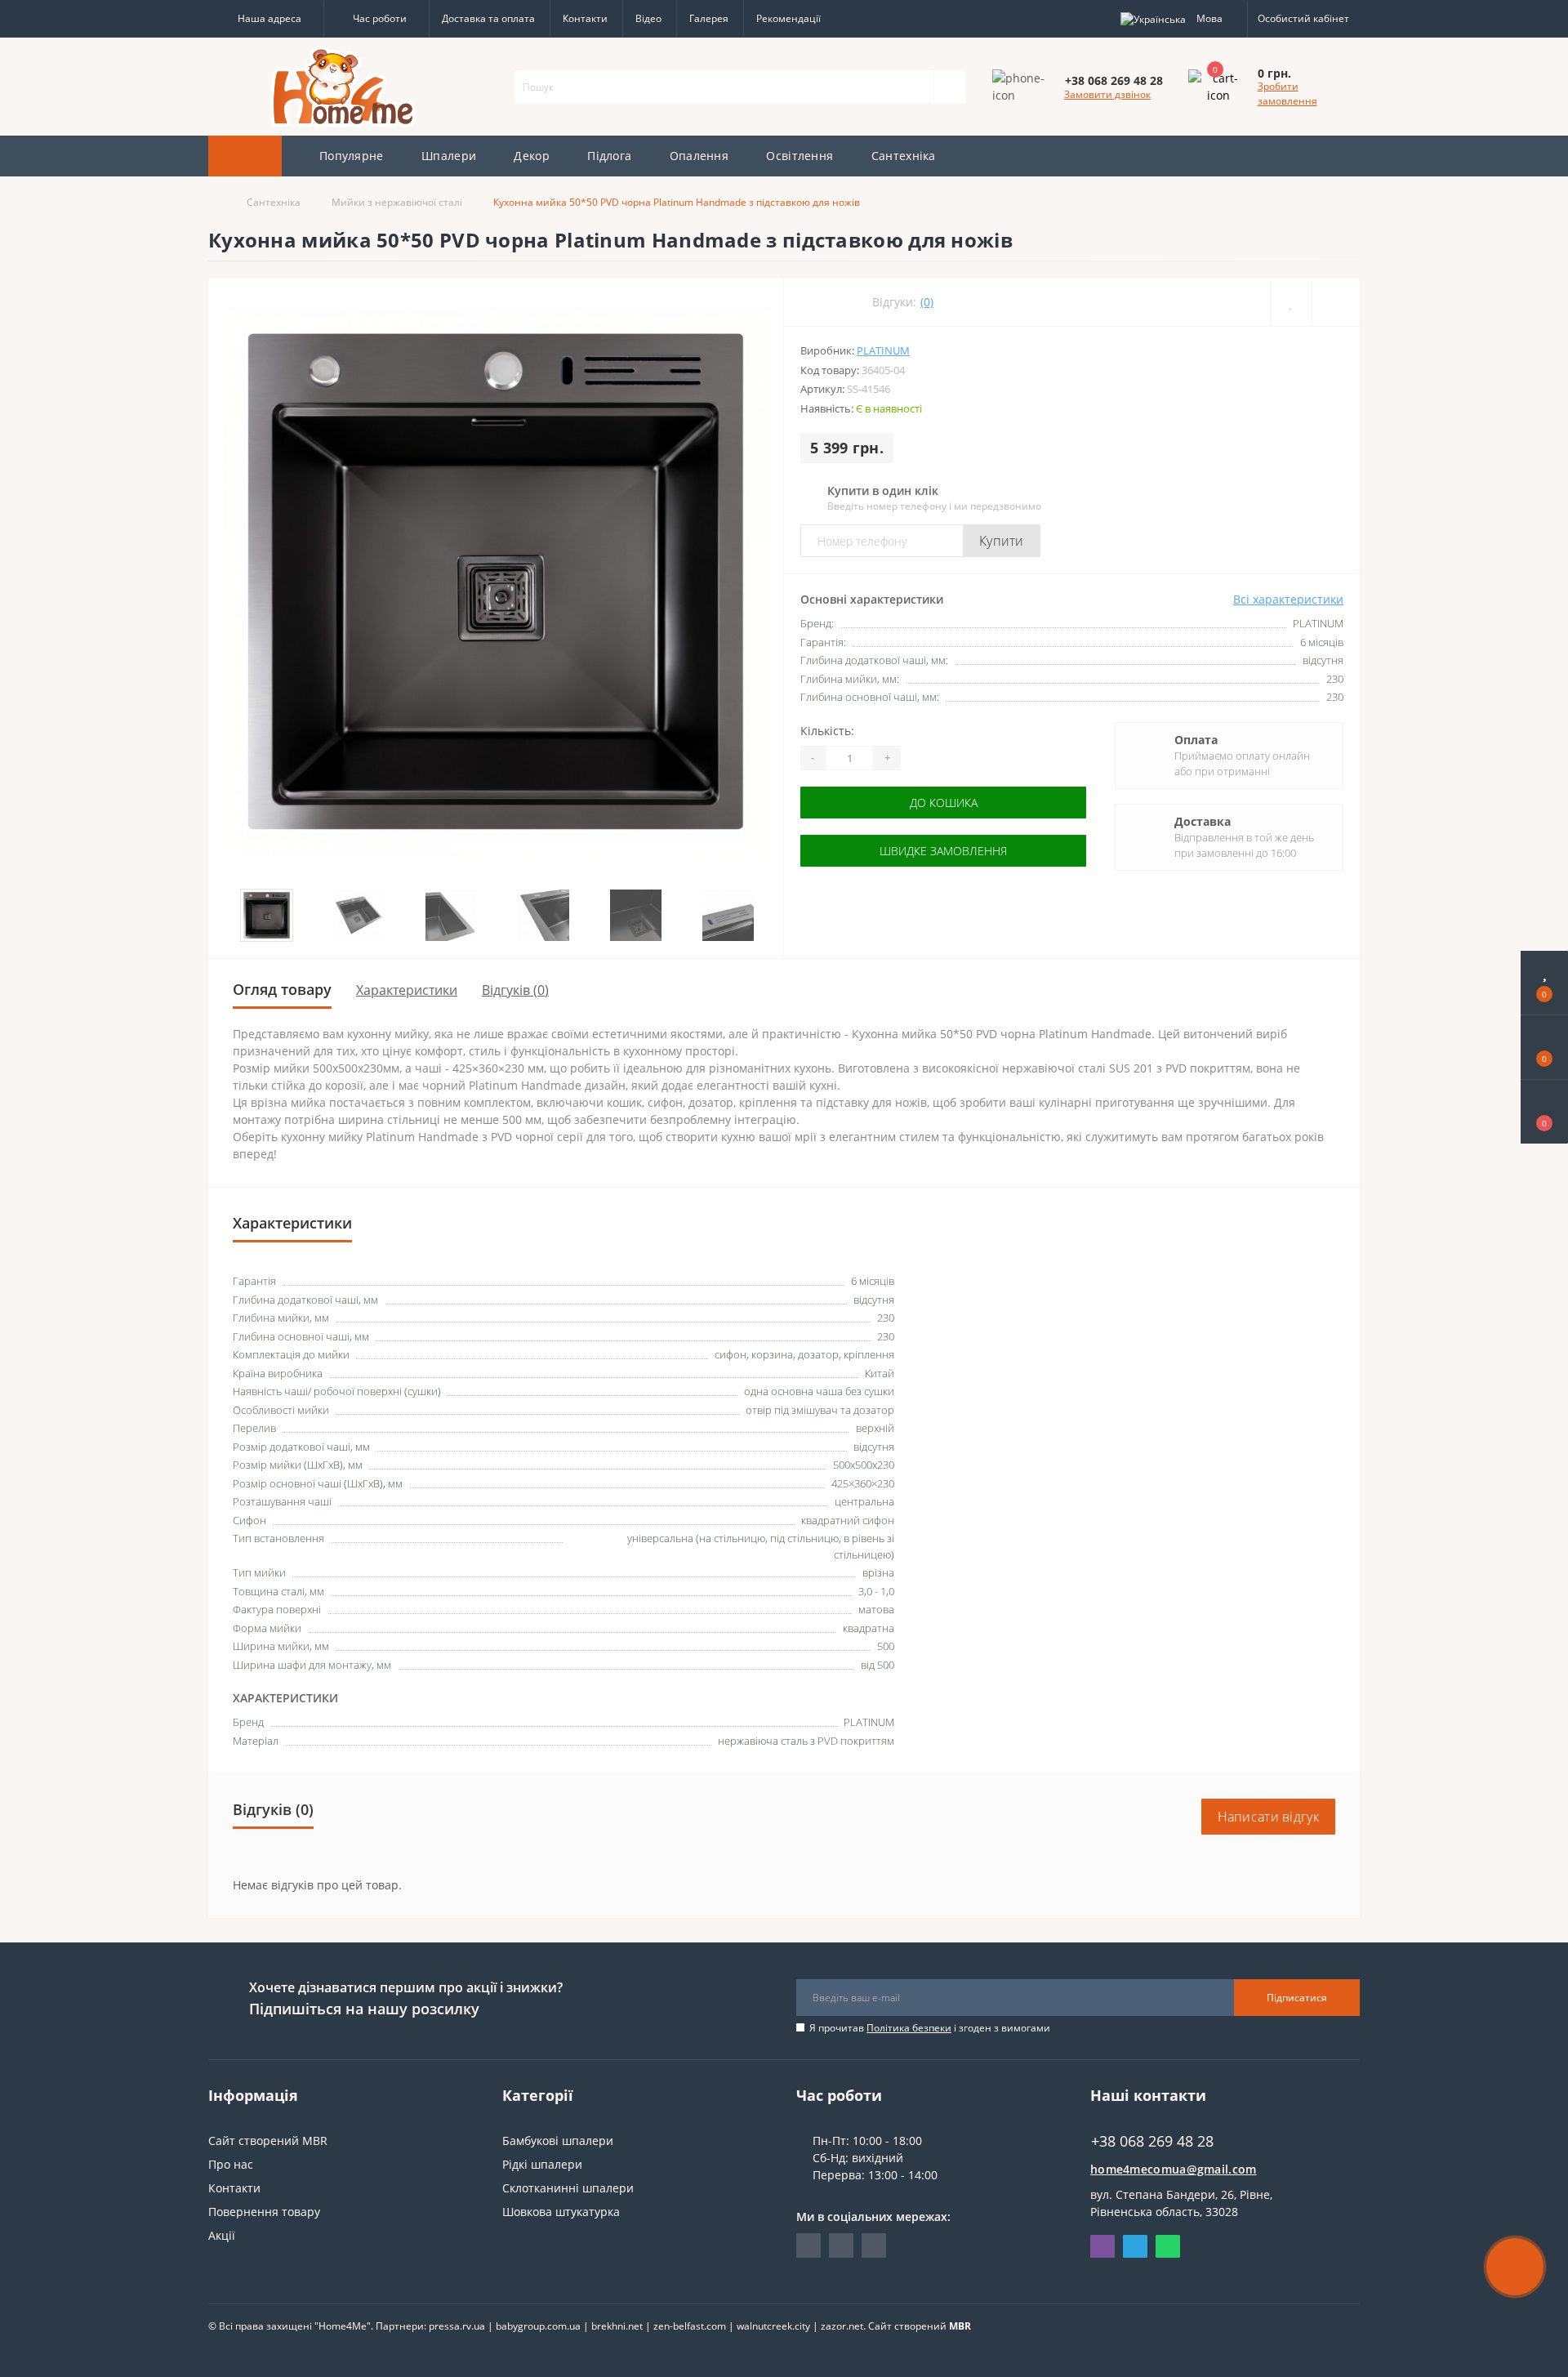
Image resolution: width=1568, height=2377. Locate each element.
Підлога (609, 156)
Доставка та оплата (488, 18)
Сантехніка (904, 156)
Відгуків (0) (515, 990)
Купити (1002, 541)
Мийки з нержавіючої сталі (397, 202)
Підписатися (1297, 1998)
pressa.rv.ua (457, 2326)
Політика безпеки (909, 2028)
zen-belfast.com (690, 2326)
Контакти (585, 18)
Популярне (352, 156)
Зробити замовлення (1287, 94)
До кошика (944, 803)
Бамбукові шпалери (558, 2141)
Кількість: (827, 731)
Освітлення (800, 156)
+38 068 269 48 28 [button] (1152, 2141)
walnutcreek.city (773, 2326)
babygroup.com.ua (538, 2326)
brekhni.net (617, 2326)
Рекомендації (788, 18)
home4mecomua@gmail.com (1174, 2169)
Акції (222, 2235)
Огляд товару (282, 989)
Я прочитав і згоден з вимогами (930, 2028)
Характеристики (407, 990)
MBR (960, 2326)
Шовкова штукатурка (561, 2212)
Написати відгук (1269, 1817)
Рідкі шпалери (542, 2164)
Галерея (709, 18)
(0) (927, 302)
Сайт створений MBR (268, 2141)
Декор (532, 156)
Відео (648, 18)
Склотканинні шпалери (568, 2188)
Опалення (699, 156)
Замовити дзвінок (1107, 94)
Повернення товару (264, 2212)
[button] (266, 19)
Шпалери (449, 156)
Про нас (231, 2164)
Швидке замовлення (943, 851)
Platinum (883, 350)
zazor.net (842, 2326)
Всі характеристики (1288, 599)
